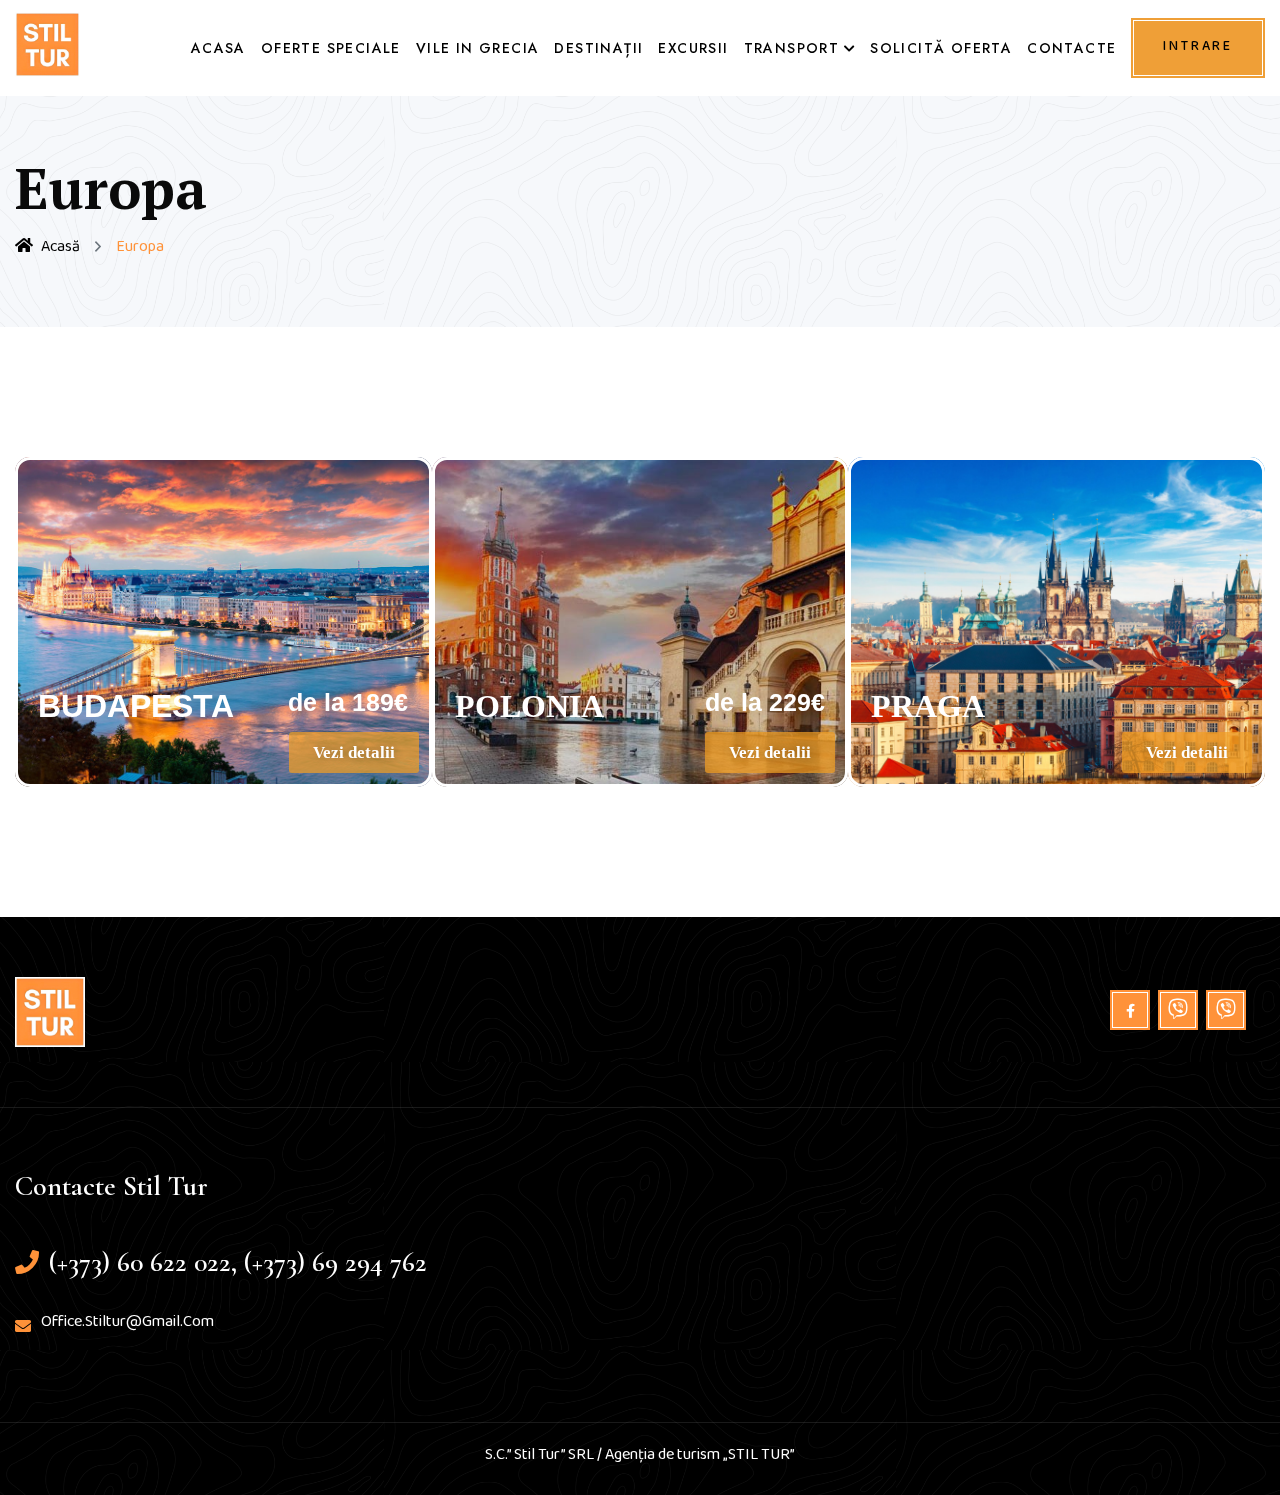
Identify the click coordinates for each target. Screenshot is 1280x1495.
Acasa (218, 48)
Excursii (693, 48)
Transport (792, 48)
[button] (354, 752)
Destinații (598, 48)
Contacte (1071, 48)
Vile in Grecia (478, 48)
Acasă (60, 250)
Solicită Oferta (941, 48)
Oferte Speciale (331, 48)
